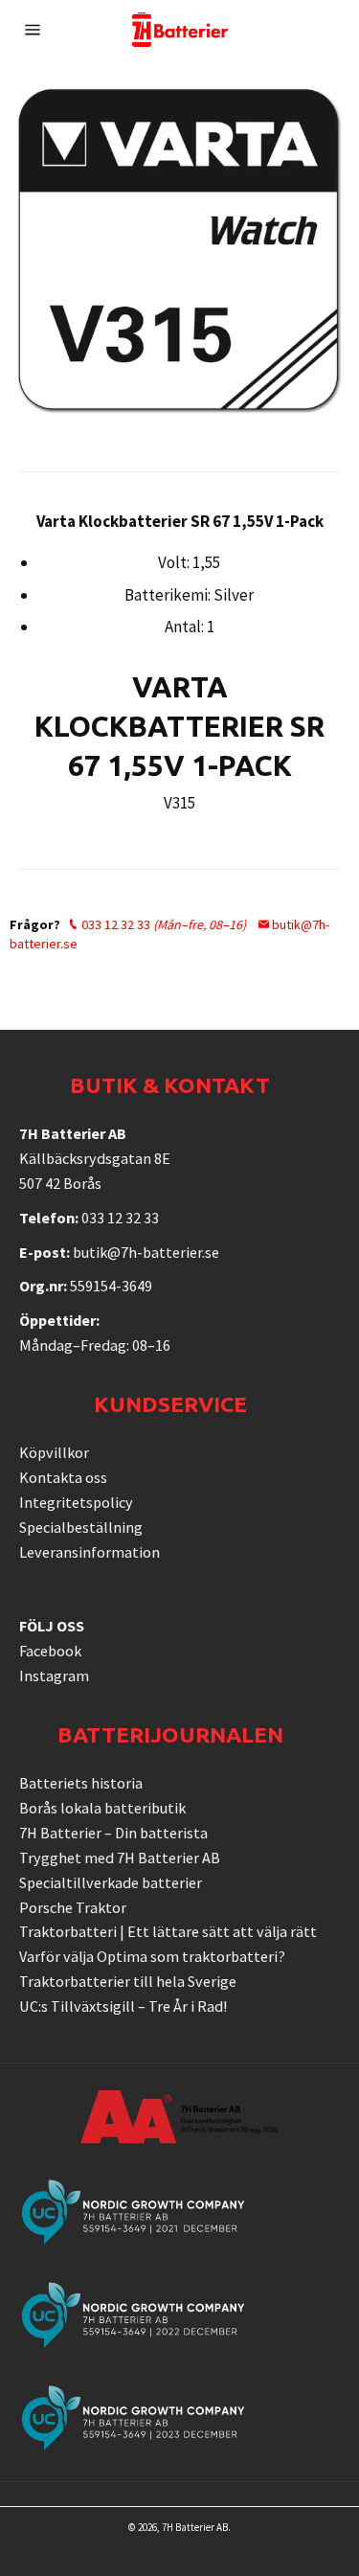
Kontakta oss (63, 1477)
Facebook (50, 1651)
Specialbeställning (81, 1527)
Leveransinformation (90, 1552)
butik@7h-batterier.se (146, 1252)
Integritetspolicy (76, 1502)
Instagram (54, 1676)
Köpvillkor (54, 1452)
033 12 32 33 (162, 924)
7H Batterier (188, 2527)
